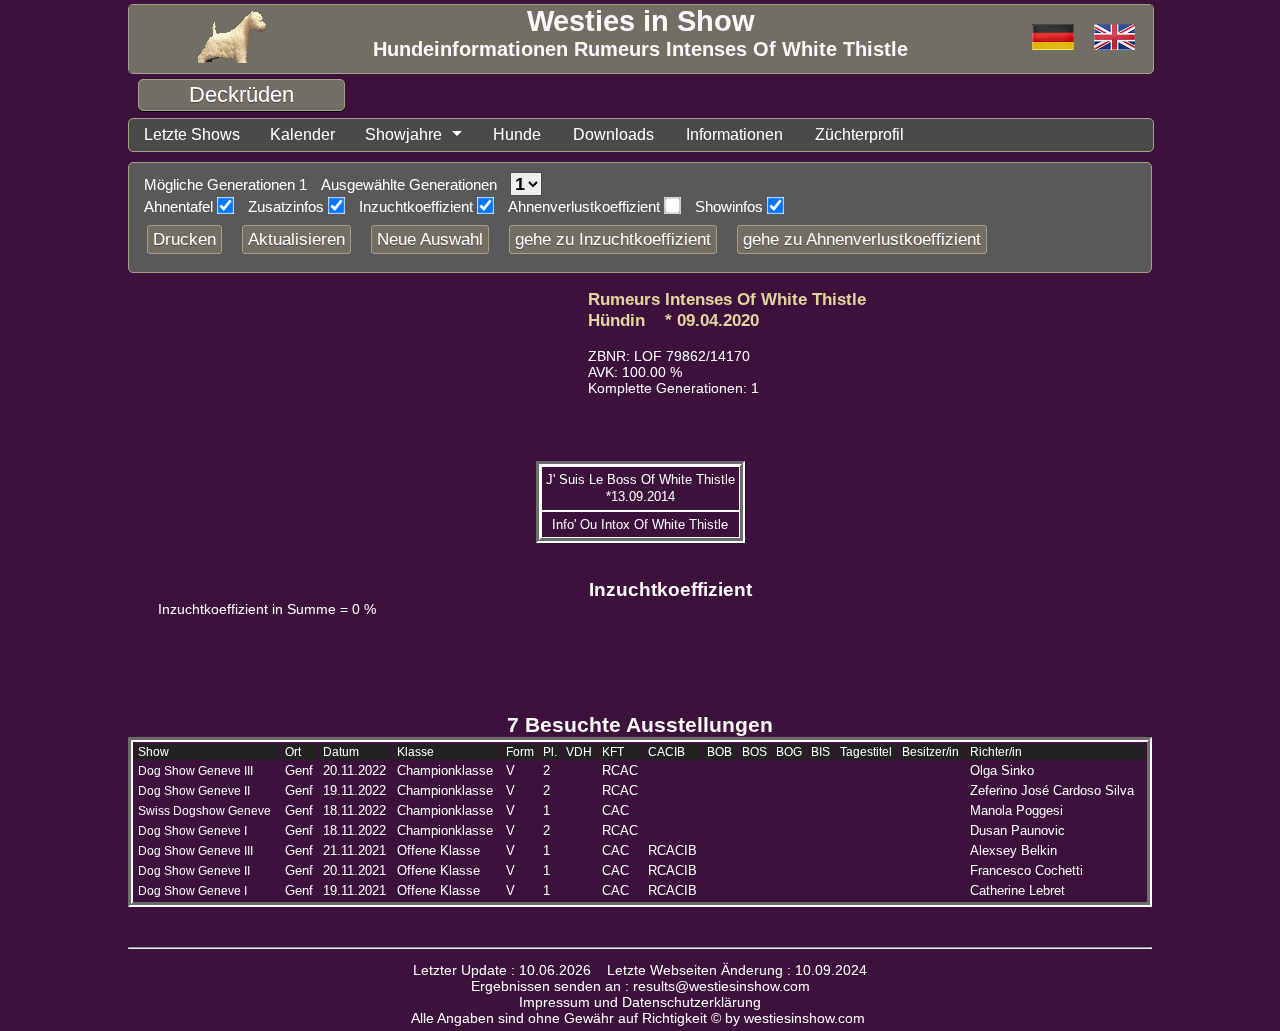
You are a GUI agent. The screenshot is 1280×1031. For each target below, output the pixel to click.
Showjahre (403, 134)
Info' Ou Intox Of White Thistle (640, 524)
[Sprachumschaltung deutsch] (1114, 38)
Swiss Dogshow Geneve (204, 811)
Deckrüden (241, 94)
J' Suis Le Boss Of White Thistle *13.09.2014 (640, 488)
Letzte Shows (192, 134)
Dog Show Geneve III (195, 771)
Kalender (302, 134)
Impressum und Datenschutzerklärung (640, 1002)
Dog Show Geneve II (194, 791)
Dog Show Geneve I (192, 831)
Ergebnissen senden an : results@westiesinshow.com (640, 986)
